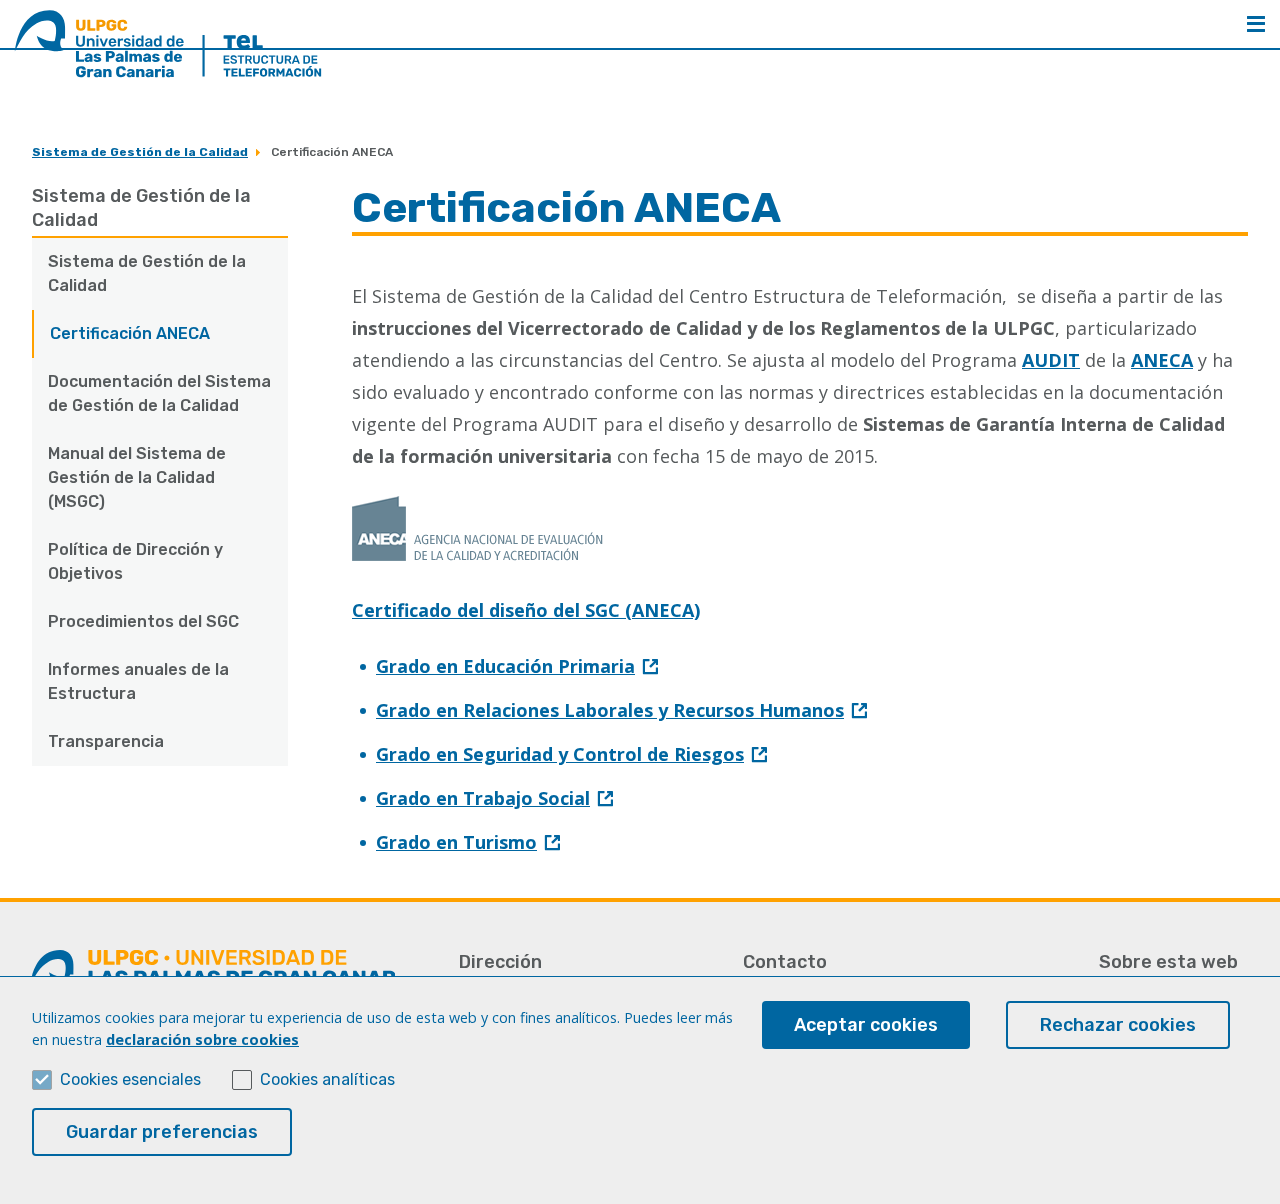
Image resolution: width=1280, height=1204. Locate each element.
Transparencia (106, 741)
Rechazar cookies (1118, 1025)
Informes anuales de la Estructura (138, 681)
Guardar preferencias (162, 1132)
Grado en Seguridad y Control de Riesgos (560, 754)
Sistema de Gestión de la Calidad (140, 152)
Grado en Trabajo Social (483, 798)
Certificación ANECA (130, 333)
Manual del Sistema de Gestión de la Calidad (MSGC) (137, 477)
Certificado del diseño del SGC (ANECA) (526, 610)
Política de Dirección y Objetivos (135, 561)
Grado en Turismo (456, 842)
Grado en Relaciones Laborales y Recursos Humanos (610, 710)
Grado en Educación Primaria (505, 666)
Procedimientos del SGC (143, 621)
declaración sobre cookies (202, 1039)
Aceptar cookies (866, 1025)
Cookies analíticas (327, 1079)
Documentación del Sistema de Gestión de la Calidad (159, 393)
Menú (1256, 24)
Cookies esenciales (130, 1079)
